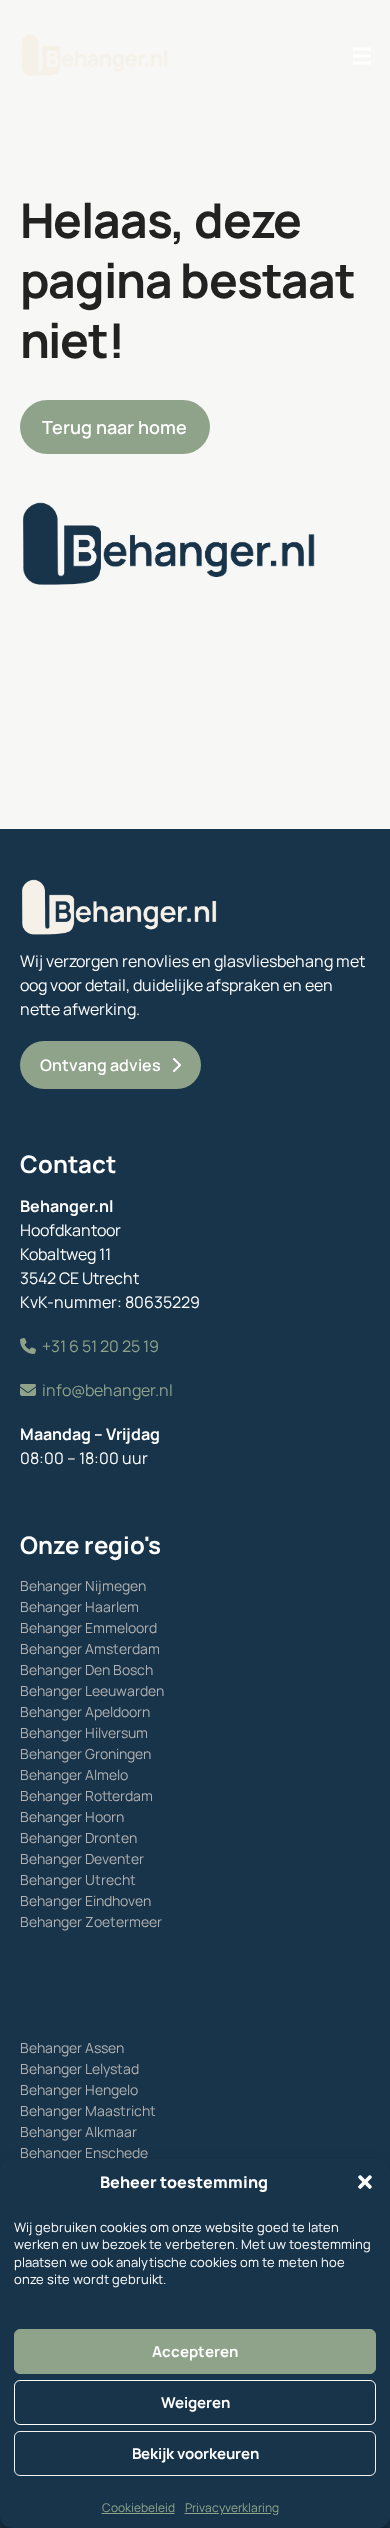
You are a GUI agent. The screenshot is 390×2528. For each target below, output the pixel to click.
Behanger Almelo (74, 1774)
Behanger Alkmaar (78, 2131)
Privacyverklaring (232, 2507)
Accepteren (195, 2351)
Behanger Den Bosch (86, 1669)
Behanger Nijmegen (83, 1585)
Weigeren (195, 2402)
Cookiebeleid (138, 2507)
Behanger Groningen (85, 1753)
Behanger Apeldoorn (85, 1711)
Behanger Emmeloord (88, 1627)
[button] (365, 2182)
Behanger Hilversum (84, 1732)
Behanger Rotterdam (86, 1795)
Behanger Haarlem (79, 1606)
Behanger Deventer (82, 1858)
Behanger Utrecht (78, 1879)
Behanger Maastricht (88, 2110)
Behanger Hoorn (72, 1816)
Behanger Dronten (78, 1837)
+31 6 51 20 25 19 (100, 1346)
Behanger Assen (72, 2047)
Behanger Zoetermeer (91, 1921)
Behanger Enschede (84, 2152)
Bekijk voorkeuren (195, 2453)
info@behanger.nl (107, 1390)
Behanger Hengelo (79, 2089)
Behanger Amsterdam (90, 1648)
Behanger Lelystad (79, 2068)
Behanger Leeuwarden (92, 1690)
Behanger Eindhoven (85, 1900)
